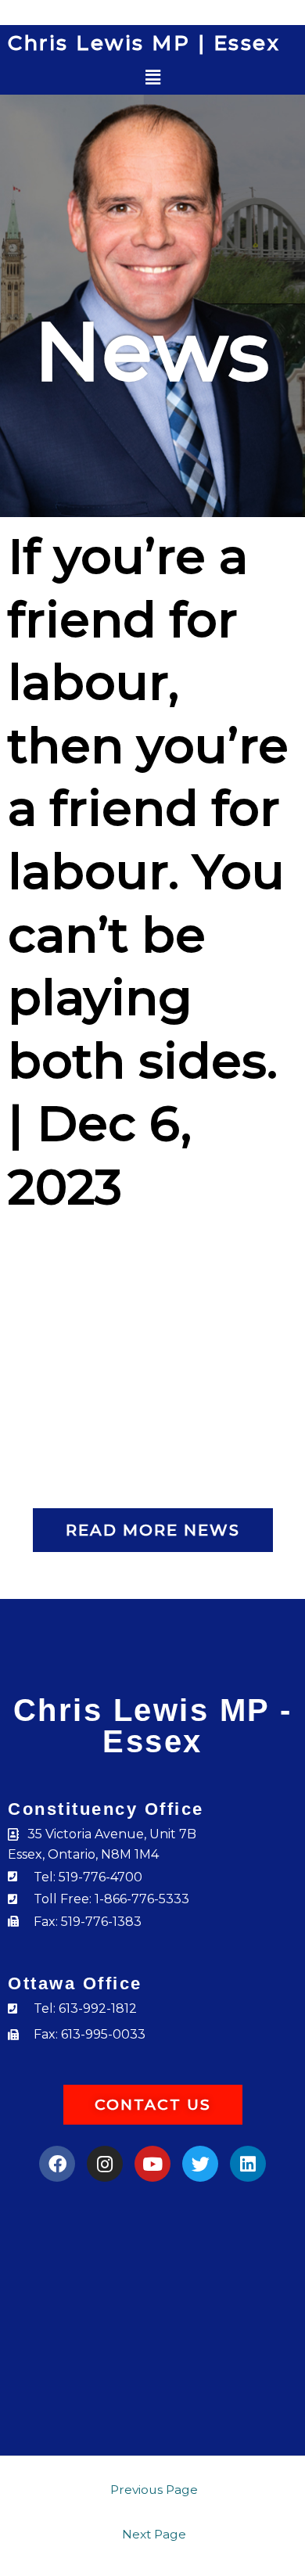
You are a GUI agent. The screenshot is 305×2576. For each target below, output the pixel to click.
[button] (153, 78)
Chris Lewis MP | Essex (144, 43)
